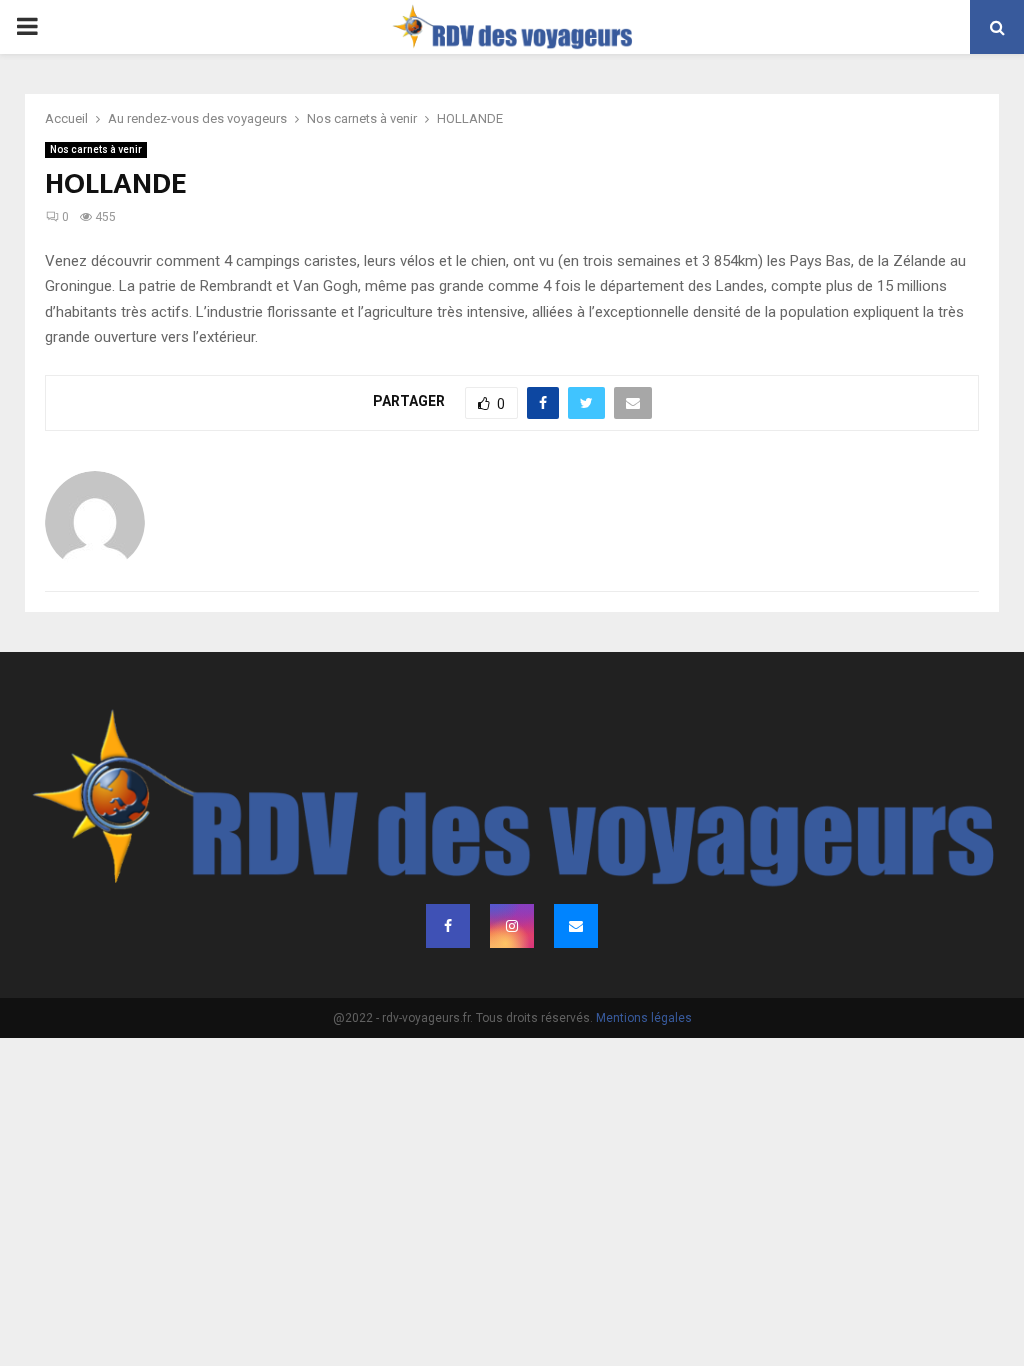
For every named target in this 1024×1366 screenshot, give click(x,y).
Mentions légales (644, 1018)
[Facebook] (448, 926)
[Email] (576, 926)
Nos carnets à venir (96, 149)
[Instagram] (512, 926)
